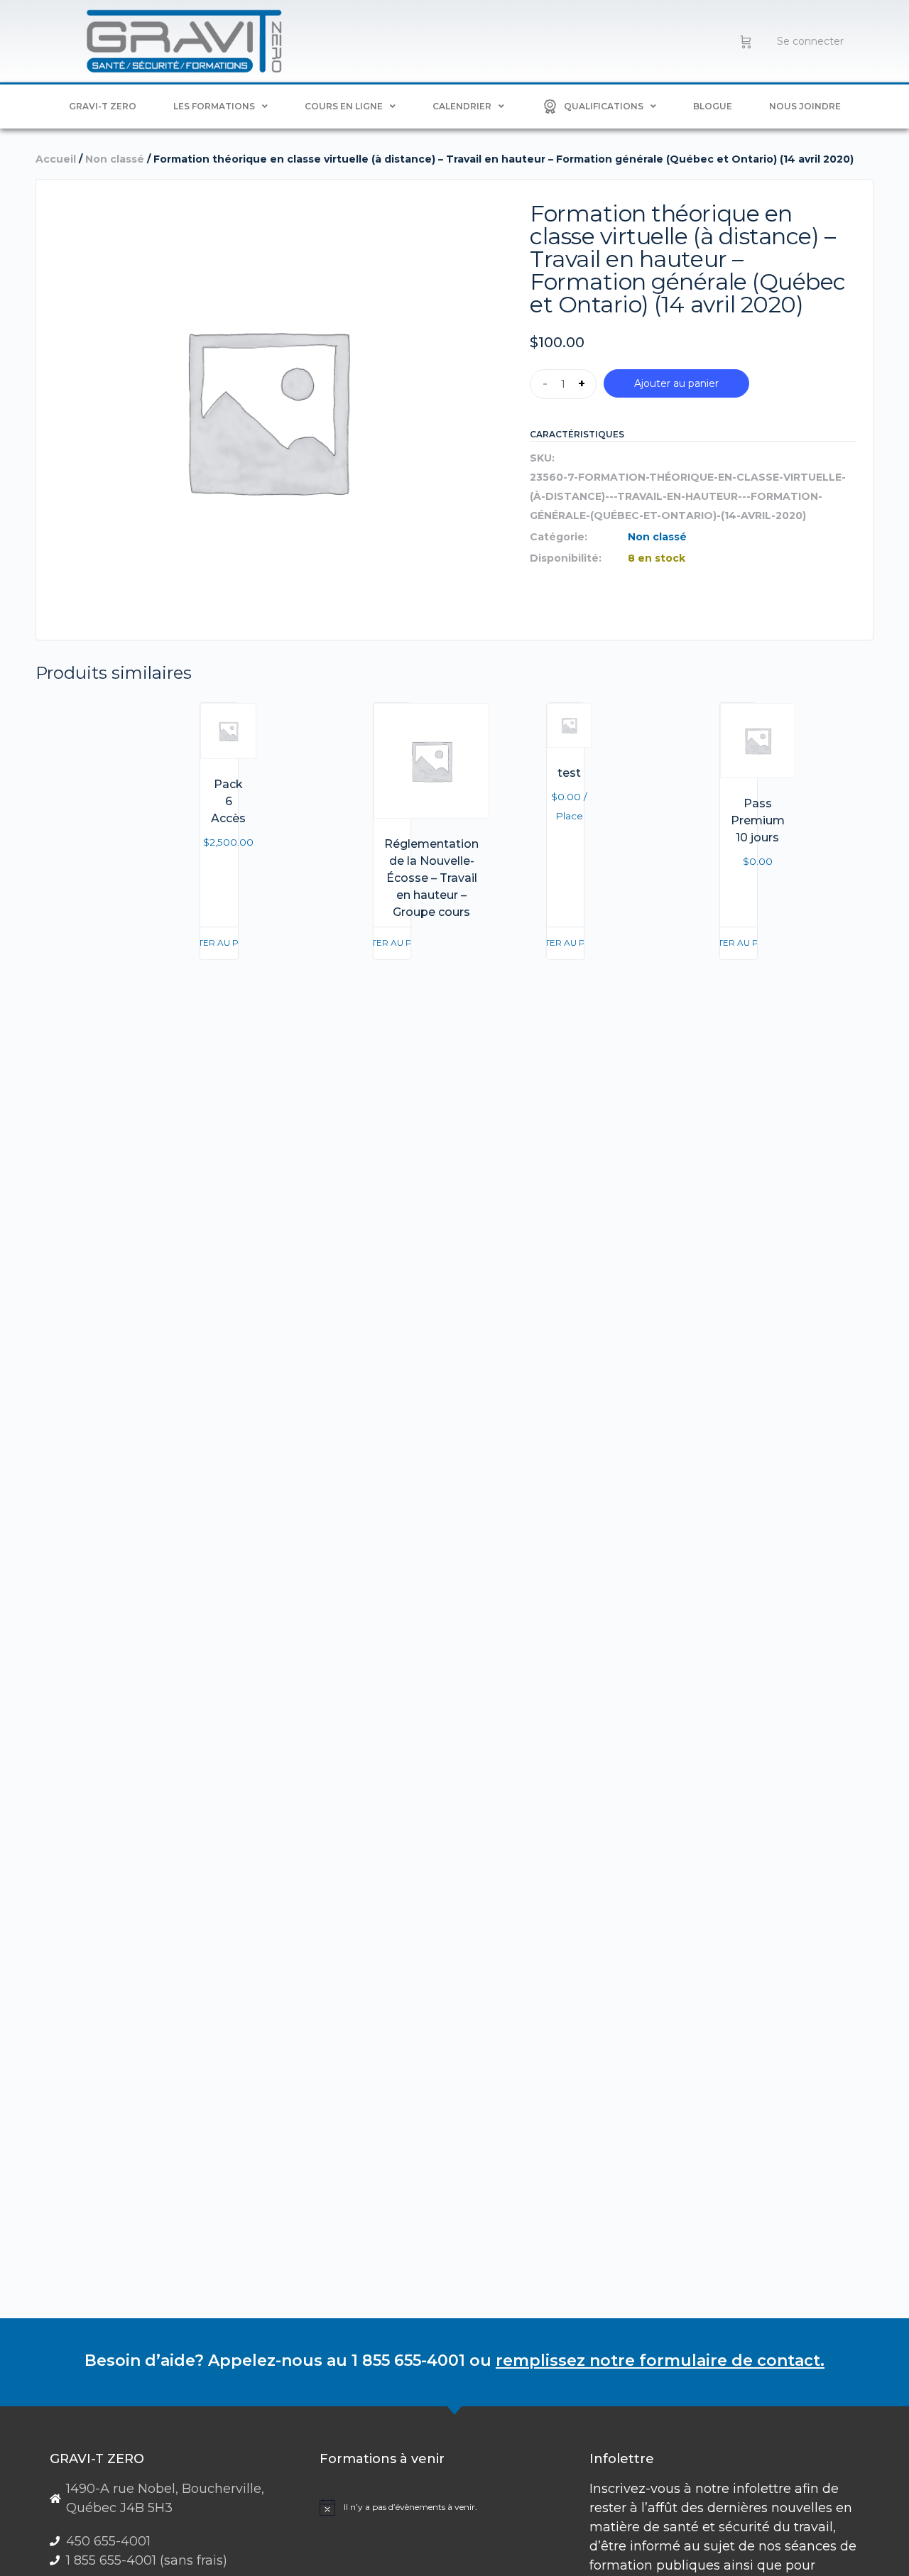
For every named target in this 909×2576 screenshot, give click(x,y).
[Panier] (746, 41)
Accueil (56, 159)
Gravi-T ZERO (103, 106)
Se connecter (810, 41)
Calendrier (462, 106)
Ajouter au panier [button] (219, 943)
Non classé (115, 159)
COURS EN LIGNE (344, 106)
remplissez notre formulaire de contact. (660, 2361)
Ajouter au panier (676, 383)
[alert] (449, 2507)
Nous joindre (805, 106)
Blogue (713, 106)
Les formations (214, 106)
